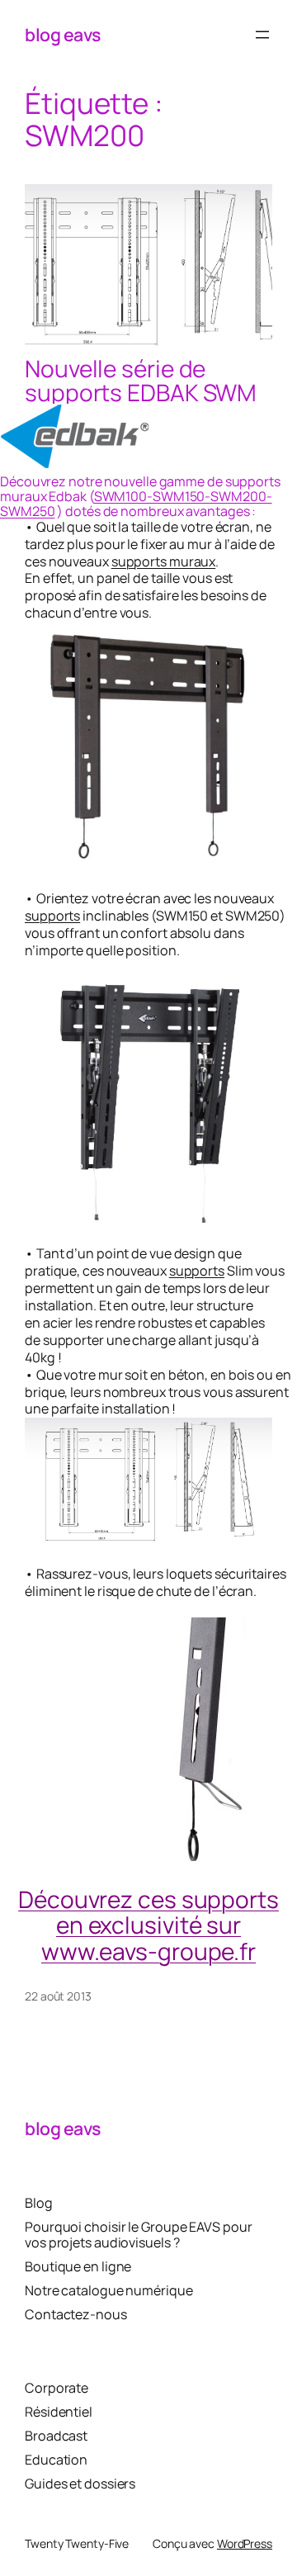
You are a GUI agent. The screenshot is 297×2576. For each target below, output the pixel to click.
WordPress (245, 2543)
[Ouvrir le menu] (262, 35)
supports (52, 916)
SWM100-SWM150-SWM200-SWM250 (136, 504)
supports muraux (164, 561)
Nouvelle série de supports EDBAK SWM (141, 380)
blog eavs (63, 34)
